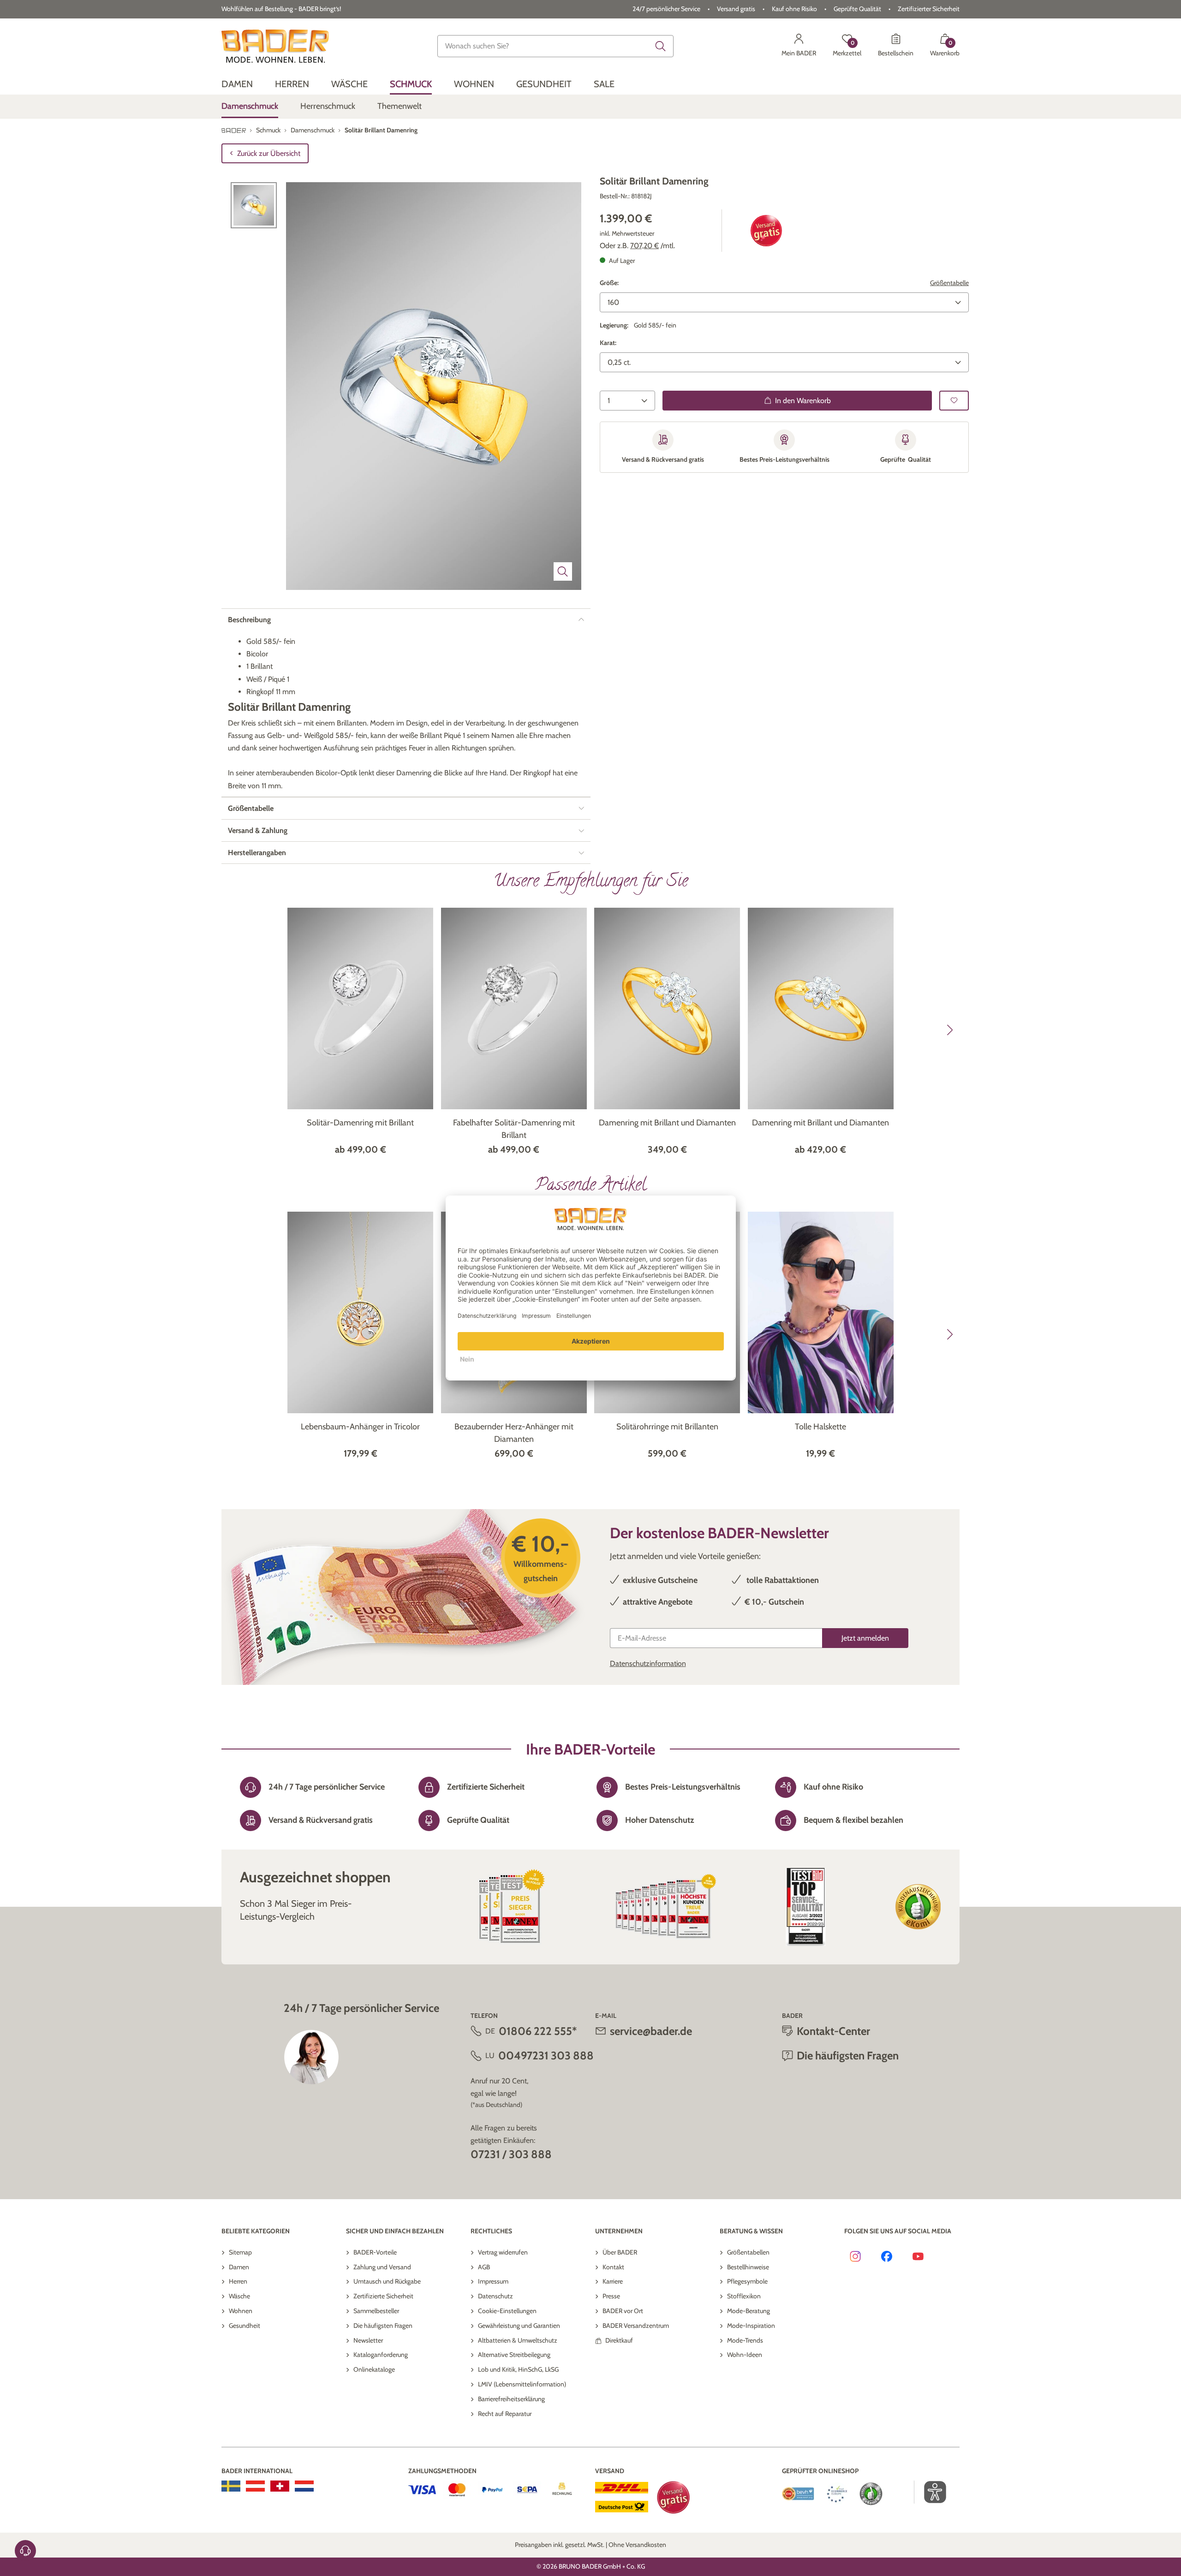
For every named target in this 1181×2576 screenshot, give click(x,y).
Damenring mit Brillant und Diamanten (667, 1123)
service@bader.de (651, 2031)
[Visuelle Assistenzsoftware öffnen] (930, 2492)
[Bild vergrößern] (563, 571)
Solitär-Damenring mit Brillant (360, 1123)
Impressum (493, 2281)
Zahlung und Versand (382, 2267)
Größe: (609, 282)
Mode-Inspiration (751, 2326)
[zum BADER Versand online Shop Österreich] (255, 2486)
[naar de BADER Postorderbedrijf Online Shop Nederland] (304, 2486)
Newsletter (368, 2340)
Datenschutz (495, 2296)
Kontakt (613, 2267)
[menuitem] (237, 84)
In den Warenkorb (803, 400)
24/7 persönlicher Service (666, 9)
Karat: (608, 342)
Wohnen (241, 2311)
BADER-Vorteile (375, 2252)
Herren (238, 2281)
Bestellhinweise (748, 2267)
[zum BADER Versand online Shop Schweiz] (280, 2486)
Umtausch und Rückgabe (387, 2281)
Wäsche (239, 2296)
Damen (239, 2267)
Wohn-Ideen (745, 2355)
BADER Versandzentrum (636, 2326)
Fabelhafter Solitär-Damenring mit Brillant (514, 1129)
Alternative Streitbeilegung (514, 2355)
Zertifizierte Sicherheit (383, 2296)
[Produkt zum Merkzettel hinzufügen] (954, 400)
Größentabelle (949, 282)
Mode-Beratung (749, 2311)
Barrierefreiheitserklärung (511, 2399)
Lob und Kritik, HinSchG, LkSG (518, 2369)
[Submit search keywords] (661, 46)
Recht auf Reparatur (505, 2414)
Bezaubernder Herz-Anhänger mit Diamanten (514, 1433)
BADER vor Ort (623, 2311)
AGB (484, 2267)
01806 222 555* (538, 2031)
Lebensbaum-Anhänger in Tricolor (360, 1427)
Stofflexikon (744, 2296)
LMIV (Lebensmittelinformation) (522, 2384)
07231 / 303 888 (511, 2154)
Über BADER (620, 2252)
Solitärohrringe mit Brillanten (667, 1427)
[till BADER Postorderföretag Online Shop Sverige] (231, 2486)
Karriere (613, 2281)
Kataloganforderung (381, 2355)
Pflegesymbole (747, 2281)
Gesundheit (245, 2326)
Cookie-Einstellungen (507, 2311)
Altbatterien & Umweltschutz (518, 2340)
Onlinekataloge (374, 2369)
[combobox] (555, 46)
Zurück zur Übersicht (269, 153)
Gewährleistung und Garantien (519, 2326)
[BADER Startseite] (275, 46)
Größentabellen (748, 2252)
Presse (611, 2296)
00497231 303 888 (546, 2055)
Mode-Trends (745, 2340)
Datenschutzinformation (648, 1663)
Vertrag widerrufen (503, 2252)
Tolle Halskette (820, 1427)
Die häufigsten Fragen (383, 2326)
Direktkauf (619, 2340)
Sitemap (240, 2252)
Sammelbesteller (376, 2311)
